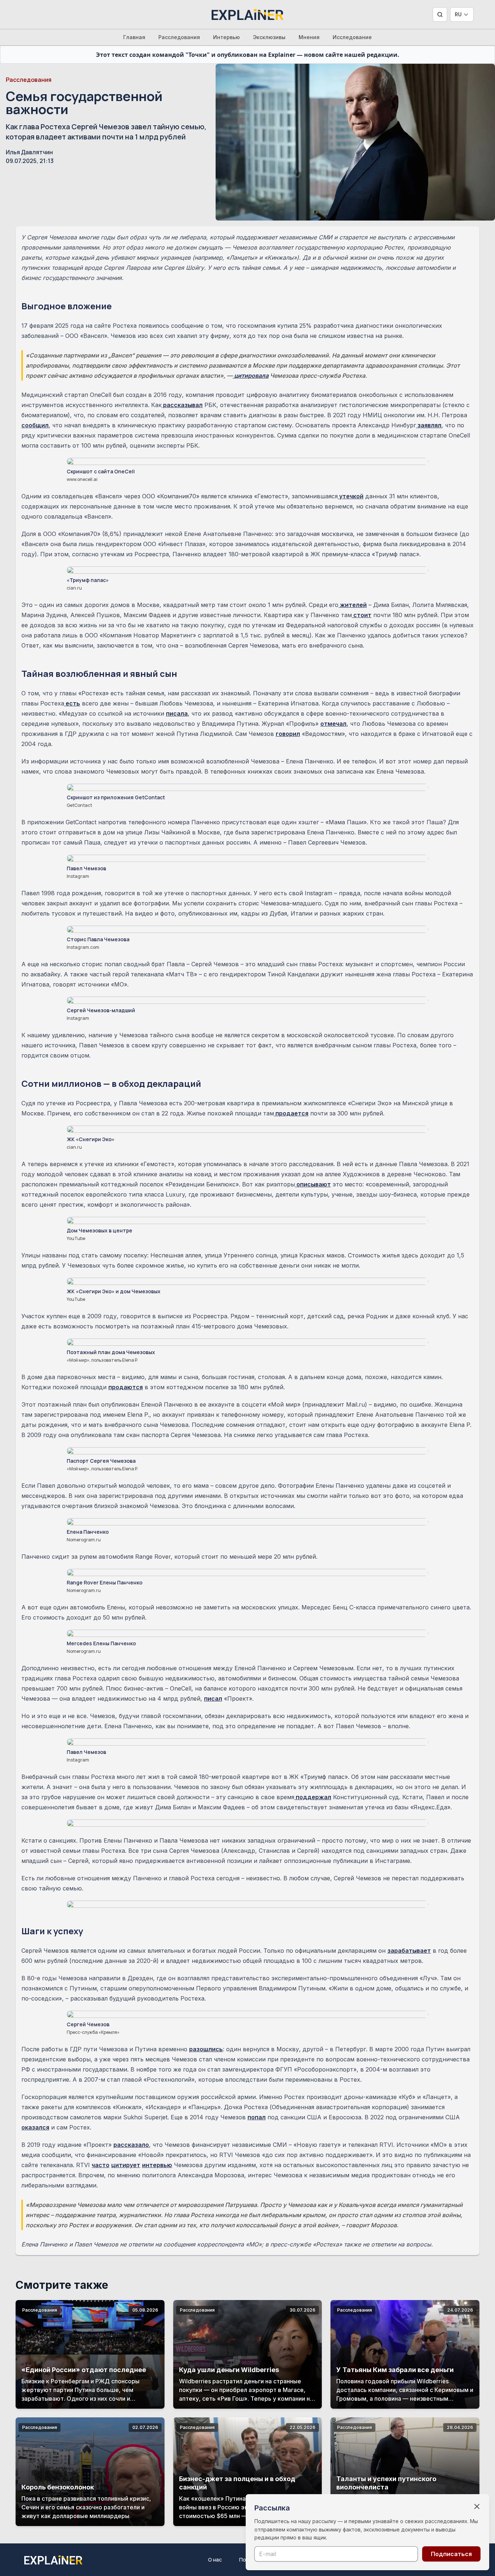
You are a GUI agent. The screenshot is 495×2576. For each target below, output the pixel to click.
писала (177, 713)
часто (101, 2165)
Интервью (226, 37)
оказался (35, 2127)
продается (291, 1113)
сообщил (35, 425)
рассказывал (182, 405)
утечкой (351, 496)
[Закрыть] (477, 2506)
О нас (215, 2560)
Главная (134, 37)
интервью (157, 2165)
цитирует (126, 2165)
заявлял (429, 425)
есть (72, 703)
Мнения (309, 37)
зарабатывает (409, 1951)
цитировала (251, 376)
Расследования (179, 37)
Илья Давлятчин (29, 152)
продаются (126, 1387)
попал (257, 2117)
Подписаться (451, 2554)
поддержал (313, 1797)
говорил (288, 734)
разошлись (206, 2049)
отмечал (333, 724)
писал (213, 1699)
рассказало (131, 2145)
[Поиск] (440, 14)
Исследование (352, 37)
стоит (362, 615)
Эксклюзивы (269, 37)
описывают (313, 1184)
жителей (353, 605)
